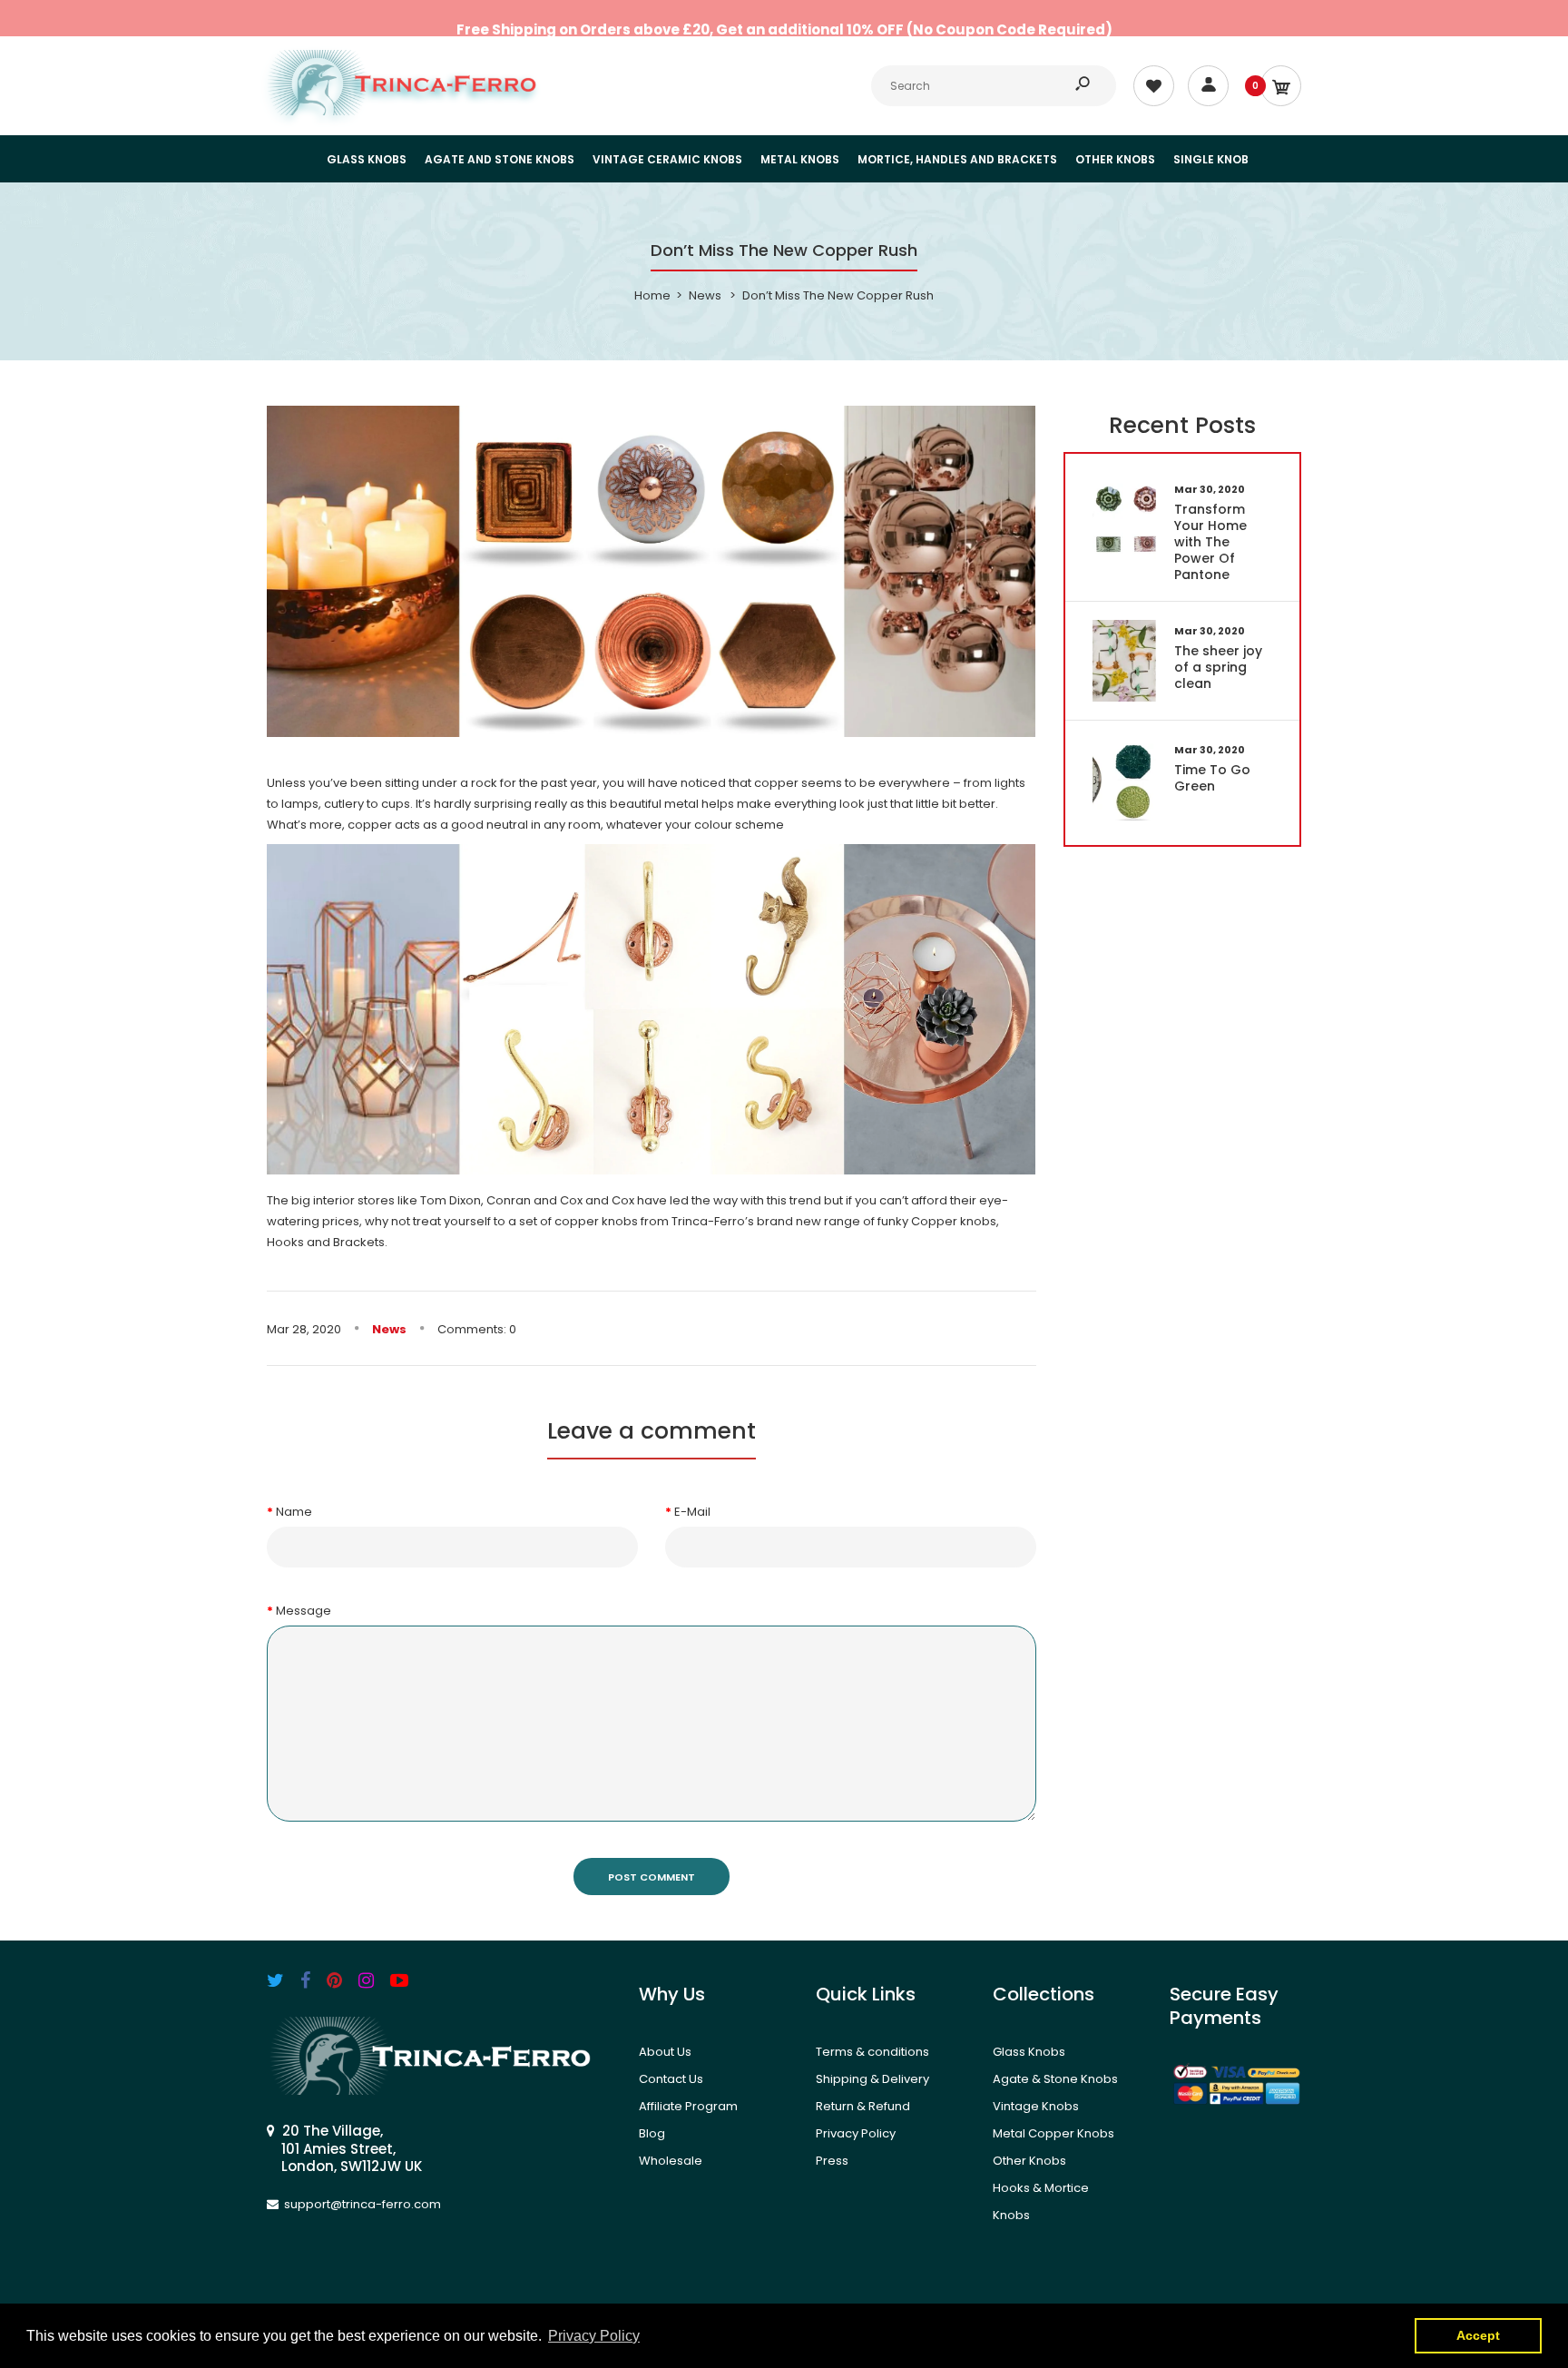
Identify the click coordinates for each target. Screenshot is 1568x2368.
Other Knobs (1029, 2161)
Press (832, 2161)
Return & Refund (863, 2106)
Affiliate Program (688, 2106)
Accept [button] (1478, 2335)
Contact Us (671, 2079)
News (389, 1329)
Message (304, 1611)
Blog (652, 2133)
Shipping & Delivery (872, 2079)
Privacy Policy (856, 2133)
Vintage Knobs (1036, 2106)
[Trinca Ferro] (403, 111)
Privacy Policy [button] (594, 2336)
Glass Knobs (1029, 2052)
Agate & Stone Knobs (1055, 2079)
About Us (665, 2052)
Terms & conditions (872, 2052)
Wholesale (671, 2161)
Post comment (652, 1877)
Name (294, 1512)
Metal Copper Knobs (1053, 2133)
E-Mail (692, 1512)
